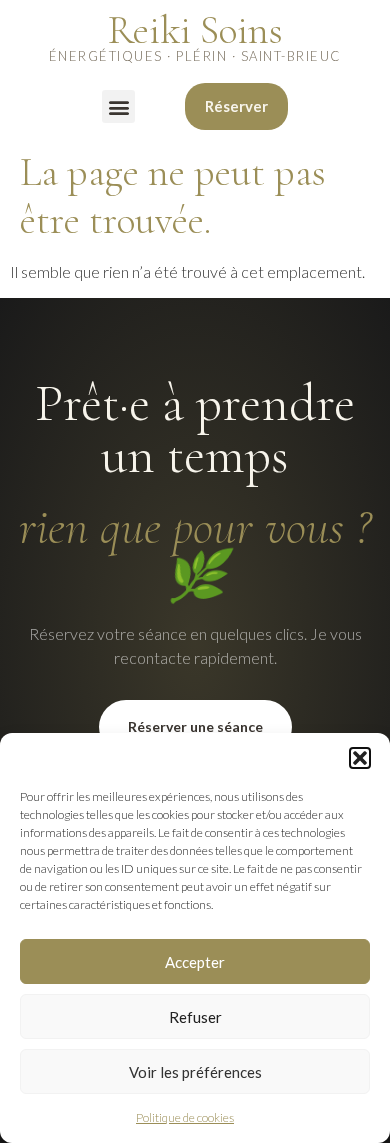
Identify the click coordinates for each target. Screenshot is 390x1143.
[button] (360, 758)
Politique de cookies (185, 1117)
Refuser (195, 1017)
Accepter (195, 962)
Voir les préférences (195, 1072)
